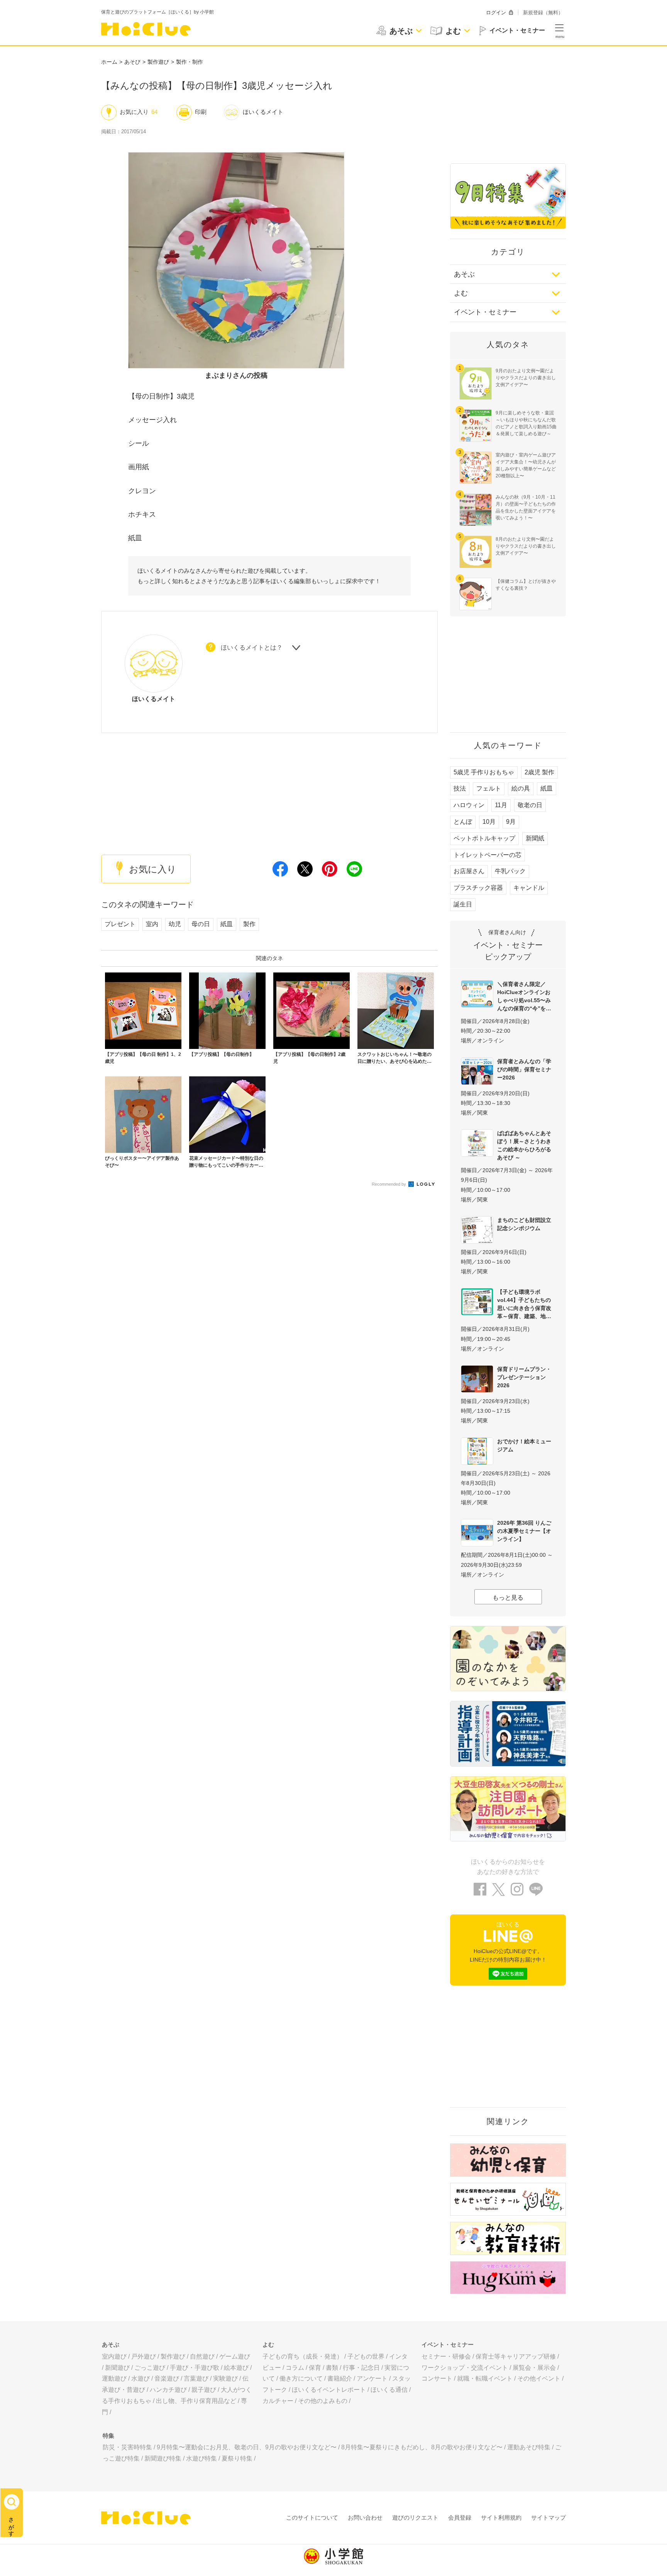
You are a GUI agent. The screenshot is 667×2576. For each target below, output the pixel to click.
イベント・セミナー (485, 312)
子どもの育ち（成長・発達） (303, 2356)
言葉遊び (196, 2378)
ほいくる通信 (389, 2390)
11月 (501, 805)
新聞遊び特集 (163, 2458)
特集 (108, 2436)
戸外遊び (144, 2356)
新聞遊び (117, 2368)
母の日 (201, 924)
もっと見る (508, 1598)
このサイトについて (312, 2517)
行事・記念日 (361, 2368)
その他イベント (539, 2378)
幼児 (175, 924)
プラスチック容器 (478, 888)
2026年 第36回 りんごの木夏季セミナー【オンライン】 (524, 1531)
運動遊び (114, 2378)
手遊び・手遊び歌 (195, 2368)
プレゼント (120, 924)
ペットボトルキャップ (484, 838)
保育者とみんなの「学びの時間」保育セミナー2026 (524, 1069)
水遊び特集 (201, 2458)
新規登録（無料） (543, 13)
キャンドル (529, 888)
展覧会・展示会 (534, 2368)
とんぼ (463, 822)
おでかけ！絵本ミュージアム (524, 1445)
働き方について (301, 2378)
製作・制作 (190, 62)
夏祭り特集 (237, 2458)
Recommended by (389, 1184)
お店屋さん (469, 871)
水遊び (141, 2378)
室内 (152, 924)
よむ (461, 293)
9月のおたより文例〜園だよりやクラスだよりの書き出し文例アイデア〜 (526, 378)
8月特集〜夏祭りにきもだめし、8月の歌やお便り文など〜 (422, 2447)
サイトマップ (548, 2517)
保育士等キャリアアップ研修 (516, 2356)
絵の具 (521, 788)
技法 (460, 788)
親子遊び (204, 2390)
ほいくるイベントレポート (329, 2390)
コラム (295, 2368)
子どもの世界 (366, 2356)
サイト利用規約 (501, 2517)
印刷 (201, 112)
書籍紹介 (340, 2378)
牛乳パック (510, 871)
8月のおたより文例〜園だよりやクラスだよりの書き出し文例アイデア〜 (526, 546)
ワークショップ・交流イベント (465, 2368)
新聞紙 (535, 838)
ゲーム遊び (235, 2356)
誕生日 (463, 904)
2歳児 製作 (539, 772)
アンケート (372, 2378)
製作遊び (158, 62)
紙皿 (227, 924)
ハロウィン (469, 805)
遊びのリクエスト (415, 2517)
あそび (132, 62)
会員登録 (460, 2517)
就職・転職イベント (485, 2378)
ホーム (109, 62)
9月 (511, 822)
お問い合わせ (365, 2517)
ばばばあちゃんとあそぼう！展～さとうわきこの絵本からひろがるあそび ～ (524, 1145)
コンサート (437, 2378)
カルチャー (278, 2401)
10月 (489, 822)
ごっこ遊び (150, 2368)
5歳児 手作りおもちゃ (484, 772)
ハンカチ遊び (168, 2390)
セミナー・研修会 (446, 2356)
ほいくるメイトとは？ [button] (252, 647)
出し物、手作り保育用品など (196, 2401)
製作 (249, 924)
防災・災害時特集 (127, 2447)
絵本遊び (236, 2368)
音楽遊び (167, 2378)
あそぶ (464, 274)
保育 (315, 2368)
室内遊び (114, 2356)
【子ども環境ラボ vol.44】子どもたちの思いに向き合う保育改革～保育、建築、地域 (524, 1304)
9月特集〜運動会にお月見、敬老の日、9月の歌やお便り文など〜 (247, 2447)
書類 (332, 2368)
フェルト (489, 788)
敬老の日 (530, 805)
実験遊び (225, 2378)
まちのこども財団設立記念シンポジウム (524, 1224)
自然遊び (202, 2356)
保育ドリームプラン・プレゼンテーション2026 (524, 1377)
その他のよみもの (323, 2401)
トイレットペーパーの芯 (488, 855)
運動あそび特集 (529, 2447)
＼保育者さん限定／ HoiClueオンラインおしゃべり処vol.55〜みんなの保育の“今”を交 (524, 996)
